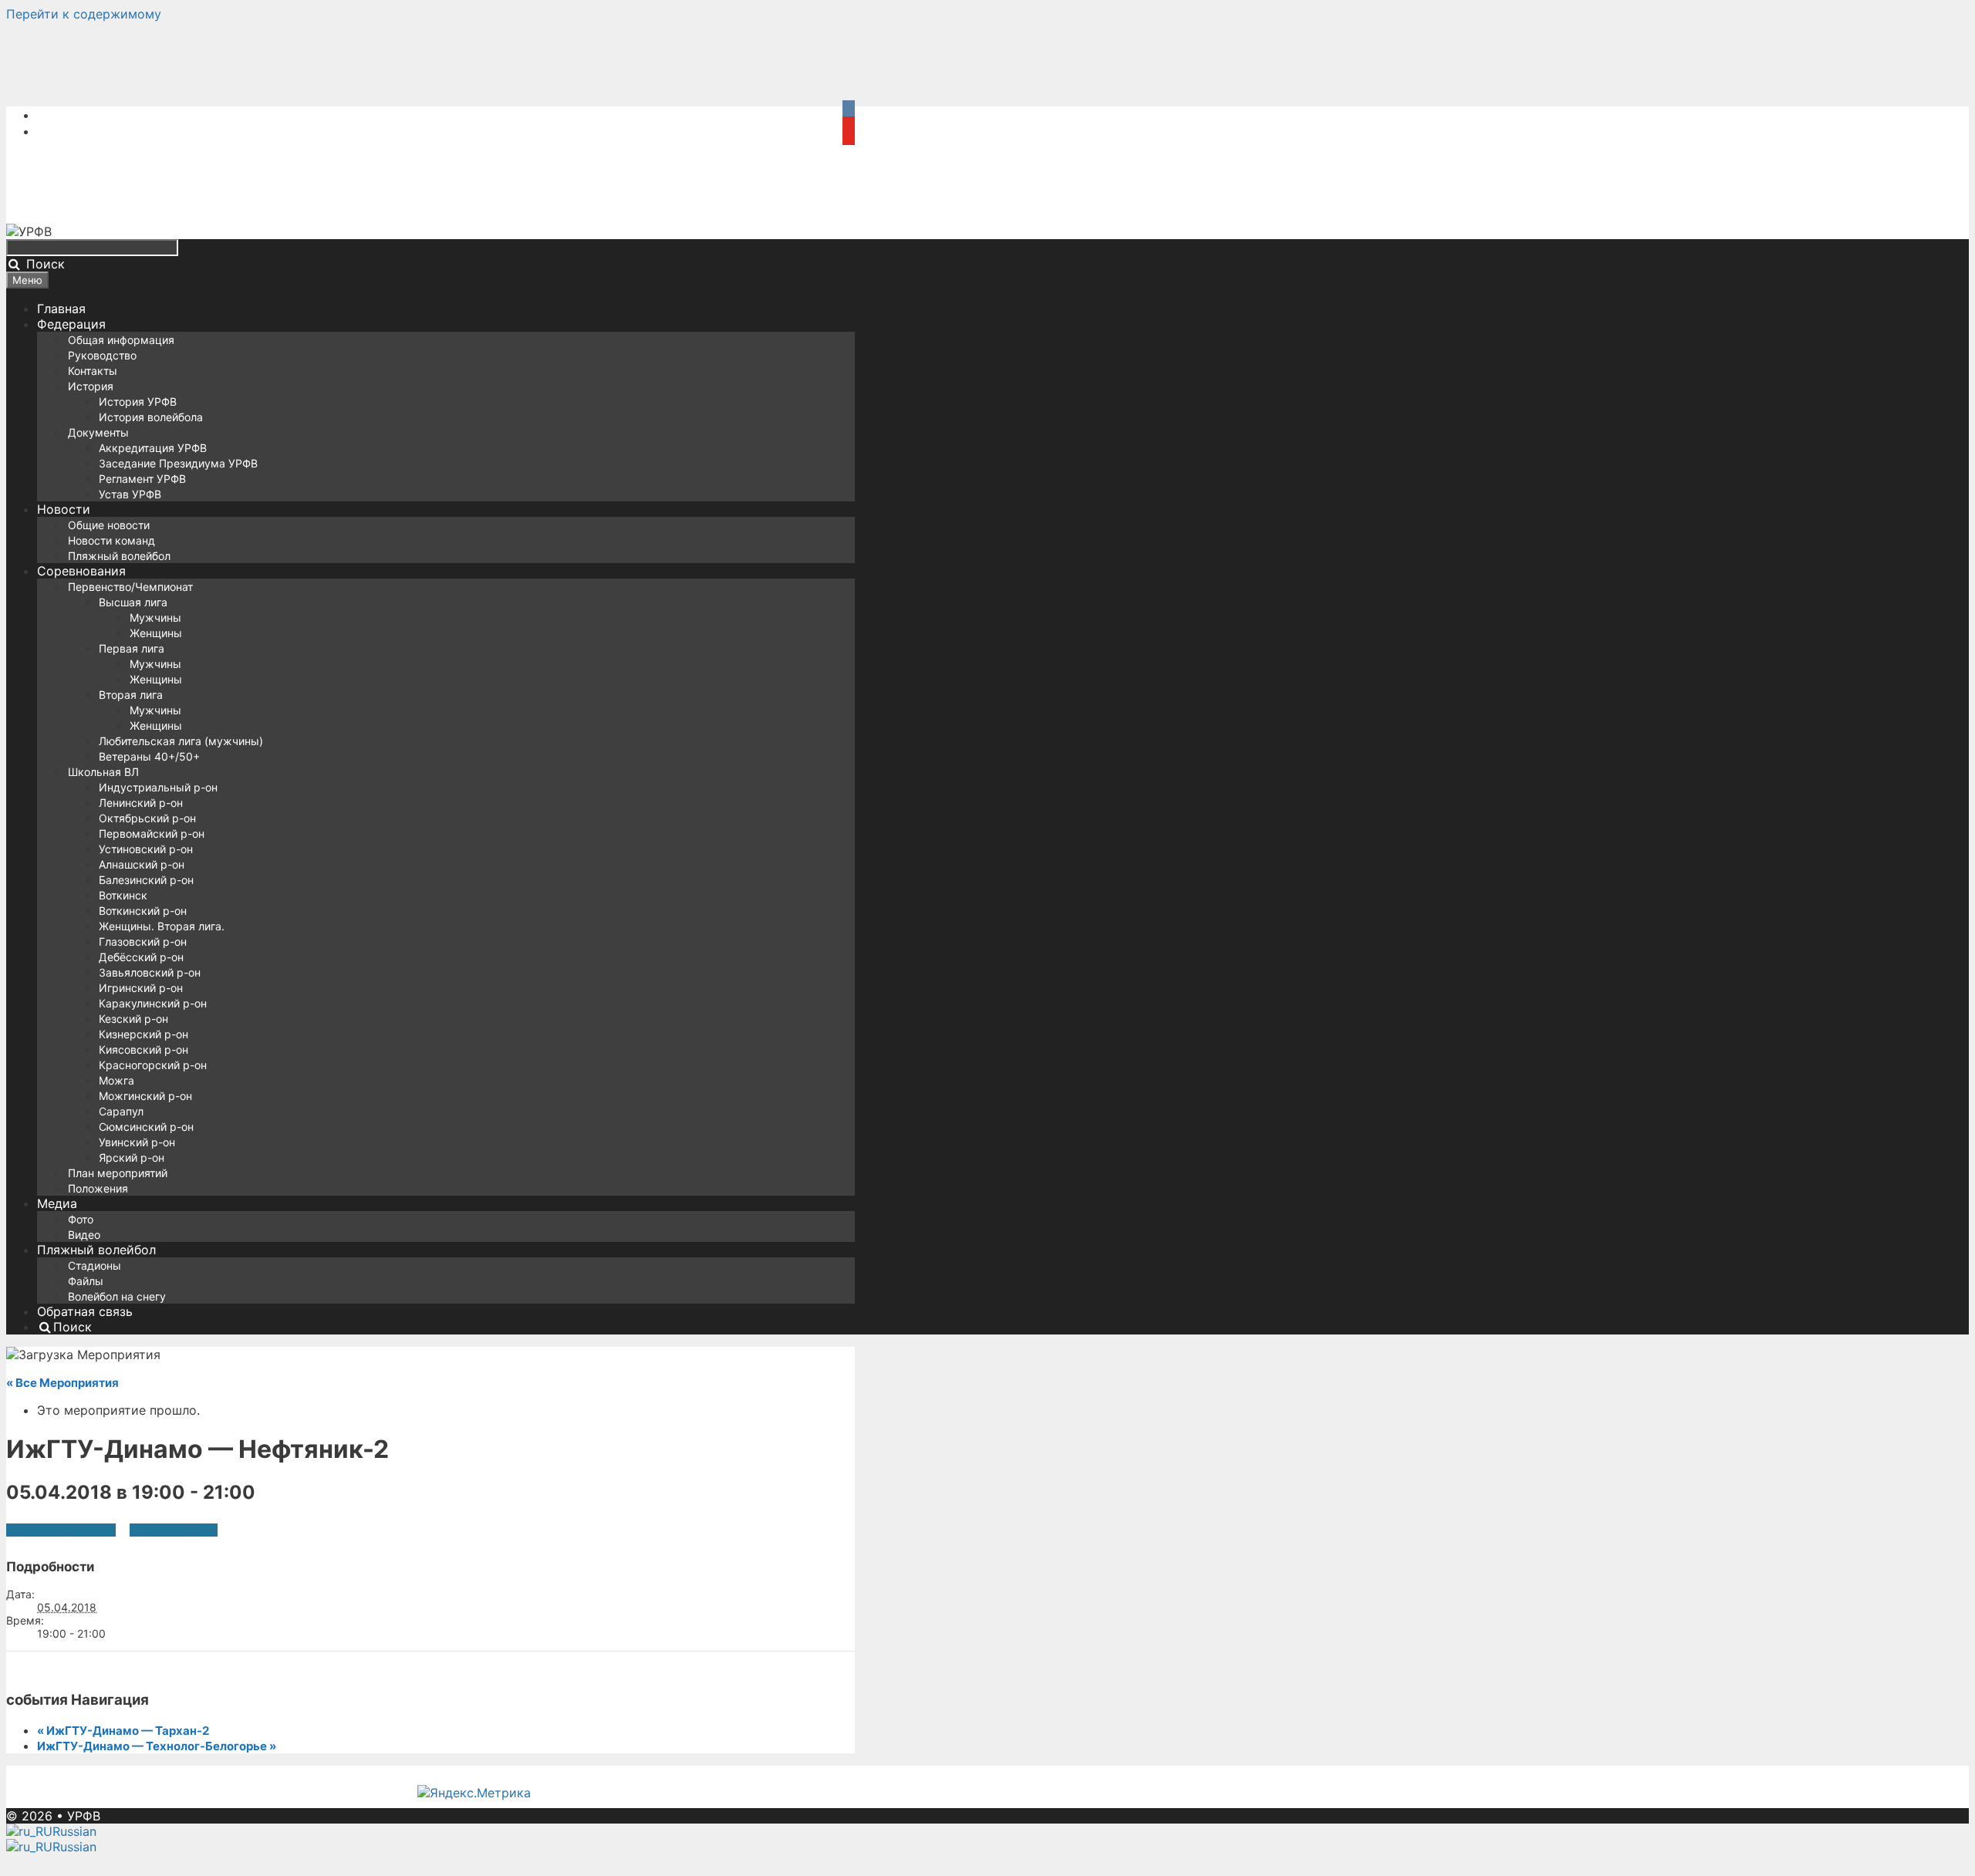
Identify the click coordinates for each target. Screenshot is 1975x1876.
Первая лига (132, 648)
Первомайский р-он (152, 833)
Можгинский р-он (145, 1096)
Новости (64, 509)
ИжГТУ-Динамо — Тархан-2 (123, 1731)
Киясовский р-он (143, 1049)
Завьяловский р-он (150, 972)
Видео (84, 1235)
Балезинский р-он (146, 880)
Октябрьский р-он (147, 818)
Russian (74, 1831)
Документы (98, 432)
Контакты (93, 371)
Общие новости (109, 525)
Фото (81, 1219)
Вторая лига (131, 695)
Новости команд (111, 540)
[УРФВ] (29, 231)
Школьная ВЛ (103, 772)
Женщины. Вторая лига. (162, 926)
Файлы (86, 1281)
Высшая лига (133, 602)
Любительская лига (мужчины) (181, 741)
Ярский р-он (132, 1157)
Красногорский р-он (153, 1065)
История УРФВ (138, 402)
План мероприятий (118, 1173)
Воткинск (123, 895)
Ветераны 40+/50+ (149, 756)
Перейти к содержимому (84, 14)
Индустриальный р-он (158, 787)
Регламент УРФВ (142, 479)
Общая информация (121, 340)
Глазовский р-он (143, 941)
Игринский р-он (141, 988)
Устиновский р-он (146, 849)
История (91, 386)
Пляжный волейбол (119, 556)
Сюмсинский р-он (146, 1127)
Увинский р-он (137, 1142)
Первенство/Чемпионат (130, 587)
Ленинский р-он (141, 803)
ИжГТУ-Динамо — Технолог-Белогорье (157, 1746)
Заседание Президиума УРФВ (178, 463)
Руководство (102, 355)
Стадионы (95, 1265)
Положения (98, 1188)
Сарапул (121, 1111)
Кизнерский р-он (143, 1034)
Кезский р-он (133, 1019)
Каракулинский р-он (153, 1003)
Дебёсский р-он (141, 957)
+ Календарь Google (61, 1530)
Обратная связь (85, 1311)
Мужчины (155, 617)
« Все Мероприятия (62, 1383)
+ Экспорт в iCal (174, 1530)
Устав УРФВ (130, 494)
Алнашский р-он (142, 864)
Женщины (156, 633)
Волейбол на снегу (117, 1296)
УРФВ (84, 1816)
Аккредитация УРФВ (153, 448)
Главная (61, 309)
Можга (116, 1080)
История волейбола (151, 417)
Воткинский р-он (143, 911)
